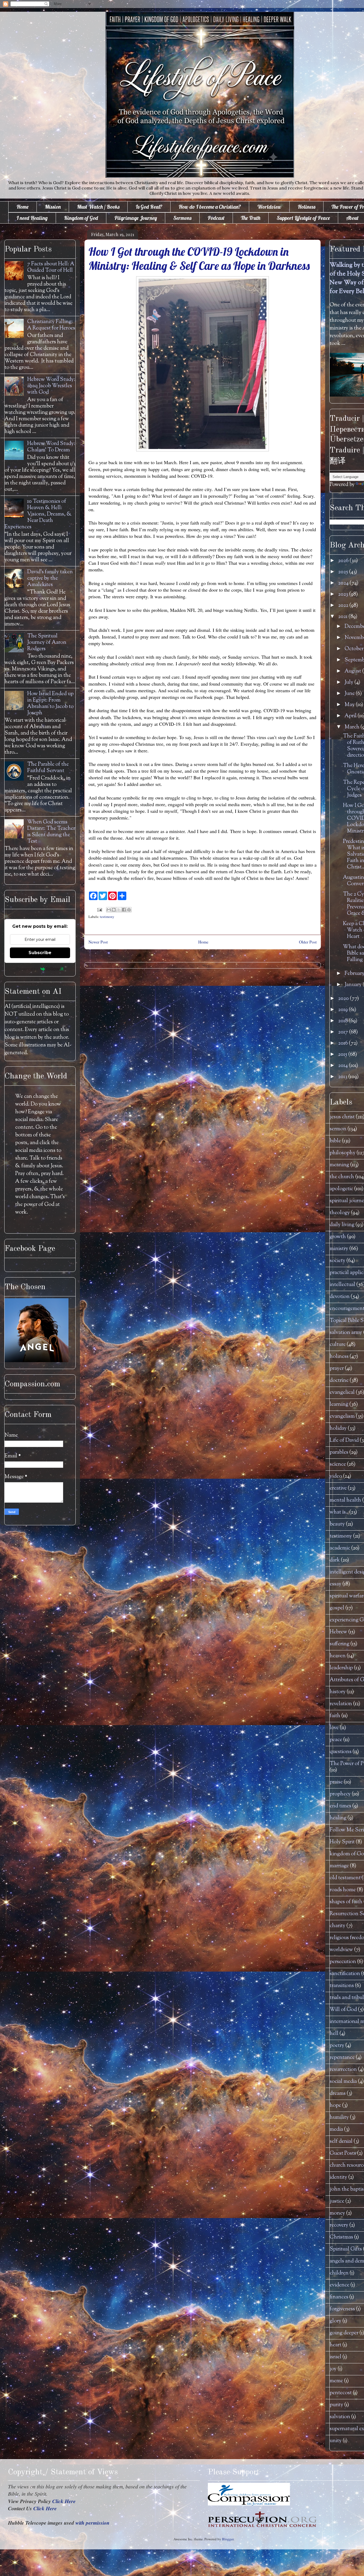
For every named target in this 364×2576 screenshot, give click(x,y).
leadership (341, 1668)
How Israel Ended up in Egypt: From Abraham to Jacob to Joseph (50, 704)
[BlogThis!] (114, 910)
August (353, 671)
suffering (339, 1644)
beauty (337, 1524)
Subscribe (40, 953)
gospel (337, 1608)
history (338, 1692)
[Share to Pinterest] (129, 910)
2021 (343, 617)
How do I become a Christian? (210, 207)
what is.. (339, 1512)
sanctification (345, 1974)
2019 (343, 1010)
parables (339, 1452)
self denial (341, 2142)
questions (341, 1752)
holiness (339, 1357)
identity (338, 2177)
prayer (337, 1369)
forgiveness (342, 2309)
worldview (341, 1950)
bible (335, 1141)
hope (335, 2106)
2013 (343, 1077)
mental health (345, 1500)
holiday (338, 1429)
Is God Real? (149, 207)
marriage (339, 1866)
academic (340, 1548)
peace (336, 1740)
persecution (343, 1962)
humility (339, 2118)
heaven (338, 1656)
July (349, 683)
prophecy (340, 1794)
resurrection (343, 2070)
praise (336, 1782)
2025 (344, 572)
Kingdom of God (81, 218)
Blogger (228, 2539)
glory (335, 2321)
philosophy (343, 1153)
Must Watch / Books (98, 207)
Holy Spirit (342, 1842)
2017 (344, 1032)
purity (336, 2405)
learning (339, 1405)
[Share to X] (119, 910)
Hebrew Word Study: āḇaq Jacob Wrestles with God (51, 386)
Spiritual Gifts (346, 2249)
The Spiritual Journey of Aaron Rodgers (47, 643)
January (354, 985)
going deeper (344, 2333)
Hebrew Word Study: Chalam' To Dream (51, 447)
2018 (343, 1021)
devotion (340, 1297)
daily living (342, 1225)
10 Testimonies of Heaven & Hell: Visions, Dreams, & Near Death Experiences (38, 514)
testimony (107, 917)
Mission (53, 207)
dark (335, 1560)
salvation (340, 2417)
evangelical (342, 1393)
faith (335, 1716)
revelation (341, 1704)
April (351, 716)
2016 (343, 1043)
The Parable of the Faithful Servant (48, 768)
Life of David (344, 1441)
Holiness (306, 207)
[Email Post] (99, 909)
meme (336, 2381)
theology (340, 1213)
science (338, 1464)
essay (335, 1584)
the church (342, 1177)
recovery (339, 2225)
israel (335, 2357)
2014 (343, 1066)
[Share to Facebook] (124, 910)
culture (338, 1345)
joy (333, 2369)
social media (343, 2082)
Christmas (341, 2237)
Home (23, 207)
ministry (339, 1249)
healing (338, 1818)
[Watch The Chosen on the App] (37, 1361)
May (350, 705)
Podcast (216, 218)
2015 (343, 1055)
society (337, 1261)
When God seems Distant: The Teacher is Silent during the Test (51, 832)
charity (337, 1926)
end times (340, 1806)
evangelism (342, 1417)
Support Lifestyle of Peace (303, 218)
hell (334, 2034)
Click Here (64, 2501)
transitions (342, 1986)
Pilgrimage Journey (136, 218)
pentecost (341, 2393)
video (336, 1476)
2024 (344, 583)
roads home (343, 1890)
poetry (337, 2046)
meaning (339, 1165)
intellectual (342, 1285)
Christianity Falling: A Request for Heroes (51, 325)
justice (337, 2201)
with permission (92, 2523)
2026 (344, 561)
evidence (339, 2285)
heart (335, 2345)
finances (339, 2297)
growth (338, 1237)
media (336, 2130)
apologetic (341, 1189)
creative (338, 1488)
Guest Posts (343, 2153)
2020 (344, 999)
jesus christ (342, 1117)
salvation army (346, 1333)
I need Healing (32, 218)
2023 (344, 594)
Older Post (308, 942)
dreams (338, 2094)
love (334, 1728)
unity (336, 2441)
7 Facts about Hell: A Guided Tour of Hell (51, 267)
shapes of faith (346, 1902)
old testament (345, 1878)
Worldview (269, 207)
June (350, 694)
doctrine (339, 1381)
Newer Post (98, 942)
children (339, 2273)
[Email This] (109, 910)
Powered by (27, 969)
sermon (338, 1129)
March (353, 727)
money (337, 2213)
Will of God (343, 2010)
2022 (344, 606)
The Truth (251, 218)
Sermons (182, 218)
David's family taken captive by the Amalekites (50, 578)
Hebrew (338, 1632)
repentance (342, 2058)
